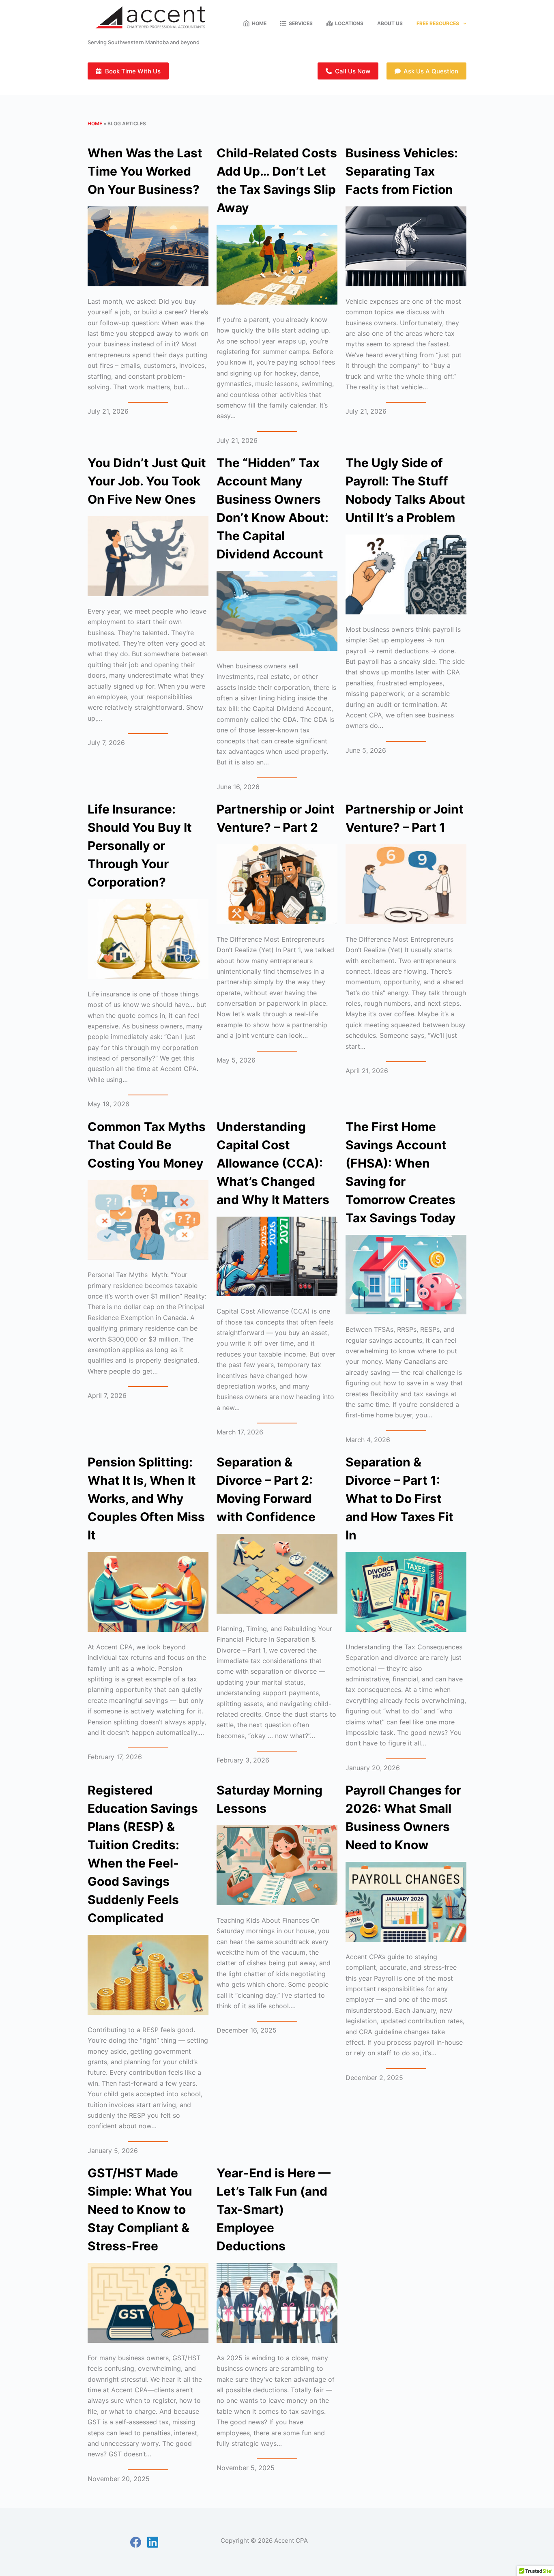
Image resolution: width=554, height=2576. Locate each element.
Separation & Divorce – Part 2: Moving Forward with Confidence (266, 1489)
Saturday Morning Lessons (269, 1799)
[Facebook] (136, 2542)
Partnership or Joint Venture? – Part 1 (405, 818)
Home (259, 23)
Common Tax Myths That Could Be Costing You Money (147, 1145)
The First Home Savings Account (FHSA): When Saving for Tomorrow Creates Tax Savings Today (401, 1172)
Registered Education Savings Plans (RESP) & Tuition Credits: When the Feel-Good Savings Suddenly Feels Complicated (143, 1854)
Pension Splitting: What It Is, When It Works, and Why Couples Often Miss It (146, 1498)
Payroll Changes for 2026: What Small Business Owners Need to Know (403, 1817)
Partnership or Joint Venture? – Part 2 (276, 818)
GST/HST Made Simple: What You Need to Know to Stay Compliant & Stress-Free (140, 2209)
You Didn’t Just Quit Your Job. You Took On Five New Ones (147, 481)
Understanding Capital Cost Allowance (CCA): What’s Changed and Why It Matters (273, 1163)
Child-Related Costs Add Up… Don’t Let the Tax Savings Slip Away (277, 180)
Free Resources (438, 23)
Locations (349, 23)
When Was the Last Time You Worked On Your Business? (145, 171)
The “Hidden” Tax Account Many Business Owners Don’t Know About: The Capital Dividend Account (273, 508)
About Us (390, 23)
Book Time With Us (133, 71)
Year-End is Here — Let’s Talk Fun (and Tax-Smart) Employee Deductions (274, 2209)
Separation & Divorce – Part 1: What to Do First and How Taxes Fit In (399, 1498)
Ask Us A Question (431, 71)
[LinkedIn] (153, 2542)
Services (301, 23)
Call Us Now (353, 71)
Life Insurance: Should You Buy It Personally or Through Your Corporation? (140, 846)
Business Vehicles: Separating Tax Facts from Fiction (402, 171)
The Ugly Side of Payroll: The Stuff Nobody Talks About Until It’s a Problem (405, 490)
